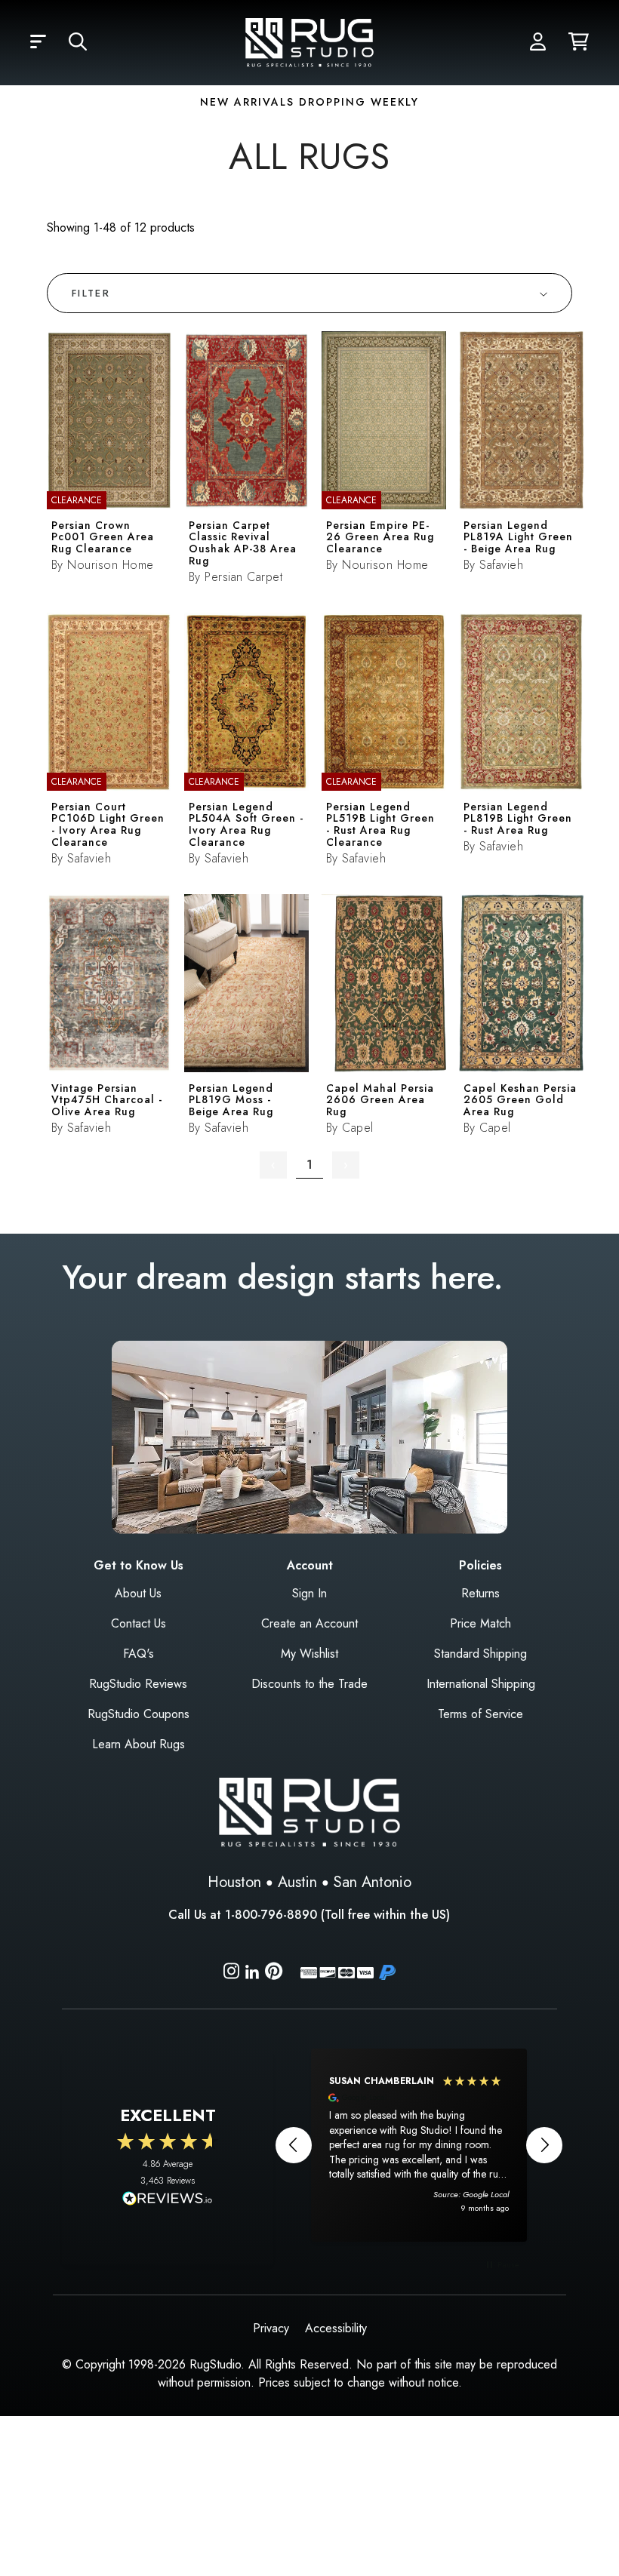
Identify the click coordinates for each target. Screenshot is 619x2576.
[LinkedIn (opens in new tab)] (252, 1970)
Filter (91, 293)
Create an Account (309, 1623)
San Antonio (373, 1882)
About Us (138, 1593)
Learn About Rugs (139, 1744)
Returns (480, 1593)
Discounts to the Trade (309, 1684)
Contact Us (139, 1623)
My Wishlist (309, 1654)
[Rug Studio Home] (309, 41)
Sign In (309, 1593)
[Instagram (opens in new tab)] (231, 1973)
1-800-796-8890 (271, 1915)
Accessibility (336, 2328)
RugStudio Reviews (138, 1684)
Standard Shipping (480, 1654)
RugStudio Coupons (139, 1714)
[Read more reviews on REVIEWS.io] (168, 2200)
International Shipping (481, 1684)
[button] (38, 42)
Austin (297, 1882)
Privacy (271, 2328)
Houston (234, 1882)
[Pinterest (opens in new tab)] (274, 1973)
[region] (419, 2145)
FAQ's (139, 1654)
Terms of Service (480, 1714)
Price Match (480, 1623)
